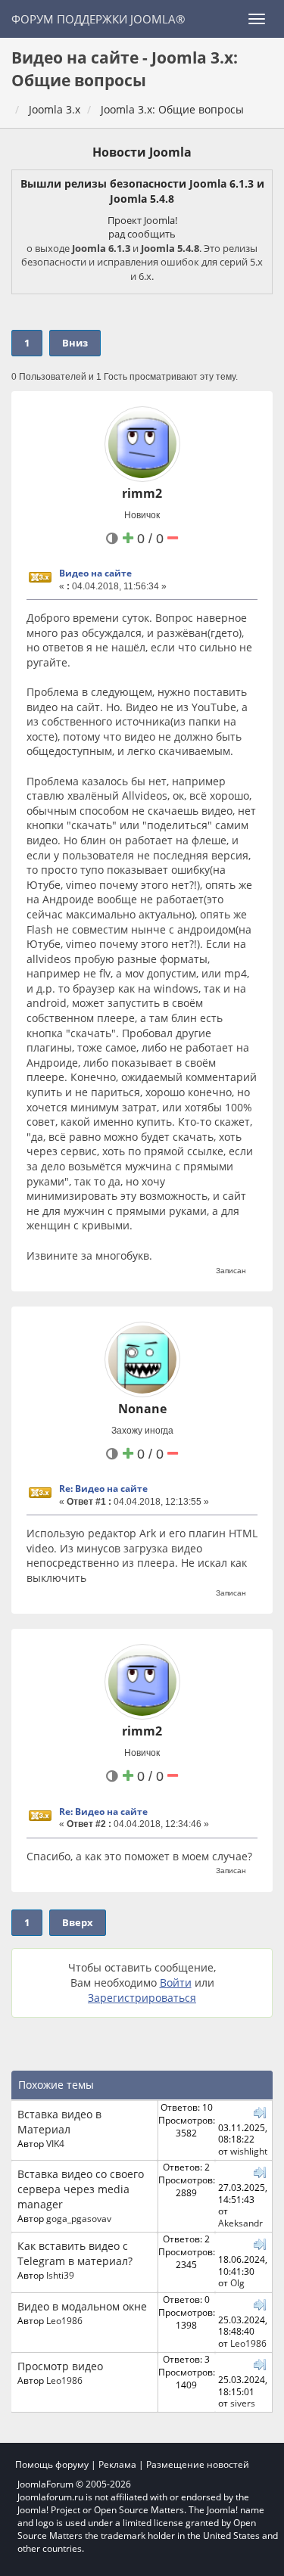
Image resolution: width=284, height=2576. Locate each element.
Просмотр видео (60, 2366)
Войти (176, 1982)
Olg (237, 2282)
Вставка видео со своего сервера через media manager (81, 2189)
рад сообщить (142, 234)
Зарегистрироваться (142, 1998)
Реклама (117, 2464)
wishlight (249, 2151)
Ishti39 (60, 2275)
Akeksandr (240, 2223)
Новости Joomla (142, 152)
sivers (243, 2403)
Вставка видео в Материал (59, 2122)
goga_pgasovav (79, 2218)
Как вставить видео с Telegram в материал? (75, 2253)
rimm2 (142, 493)
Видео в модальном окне (82, 2306)
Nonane (142, 1409)
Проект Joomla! (142, 220)
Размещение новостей (198, 2464)
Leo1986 (64, 2320)
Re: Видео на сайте (103, 1488)
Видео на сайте (95, 573)
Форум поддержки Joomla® (98, 19)
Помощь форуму (52, 2464)
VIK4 (55, 2143)
